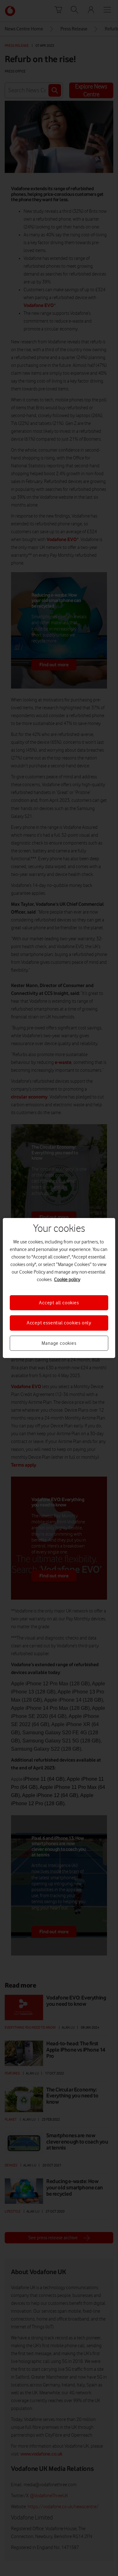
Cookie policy (67, 1280)
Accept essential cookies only (59, 1323)
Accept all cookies (59, 1303)
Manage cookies (59, 1343)
